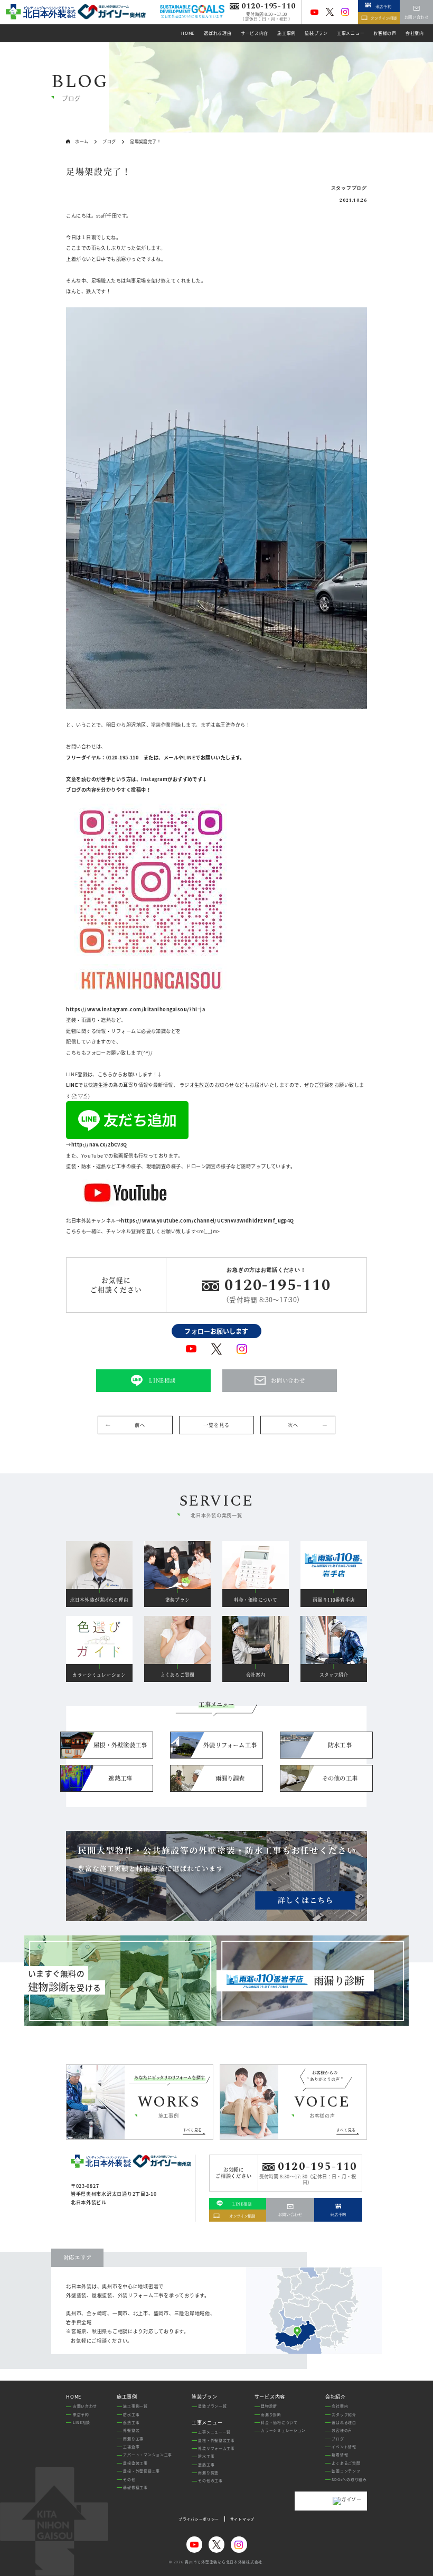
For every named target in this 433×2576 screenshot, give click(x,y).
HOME (74, 2397)
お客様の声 (342, 2430)
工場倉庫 (131, 2447)
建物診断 (269, 2406)
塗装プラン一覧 (212, 2406)
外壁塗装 (131, 2430)
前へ (140, 1425)
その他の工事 (210, 2480)
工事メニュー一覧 (214, 2432)
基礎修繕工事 (135, 2487)
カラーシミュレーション (283, 2430)
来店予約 (81, 2414)
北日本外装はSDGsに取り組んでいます (192, 16)
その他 (129, 2479)
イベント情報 (344, 2447)
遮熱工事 (131, 2422)
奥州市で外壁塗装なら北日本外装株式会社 (224, 2562)
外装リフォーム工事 (216, 2448)
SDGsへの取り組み (349, 2479)
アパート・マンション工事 (148, 2455)
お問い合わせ (85, 2406)
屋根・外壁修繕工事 (142, 2471)
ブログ (338, 2439)
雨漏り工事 (133, 2439)
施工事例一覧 (135, 2406)
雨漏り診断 (271, 2414)
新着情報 (340, 2455)
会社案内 (340, 2406)
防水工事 (131, 2414)
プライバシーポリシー (199, 2519)
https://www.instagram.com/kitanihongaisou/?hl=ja (135, 1009)
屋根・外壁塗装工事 (216, 2440)
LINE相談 (82, 2422)
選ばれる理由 (344, 2422)
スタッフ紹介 (344, 2414)
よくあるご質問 (346, 2463)
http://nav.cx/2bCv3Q (99, 1144)
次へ (293, 1425)
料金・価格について (279, 2422)
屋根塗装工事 (135, 2463)
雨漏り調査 (208, 2472)
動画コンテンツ (346, 2471)
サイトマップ (242, 2519)
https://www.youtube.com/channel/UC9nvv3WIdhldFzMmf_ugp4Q (208, 1220)
